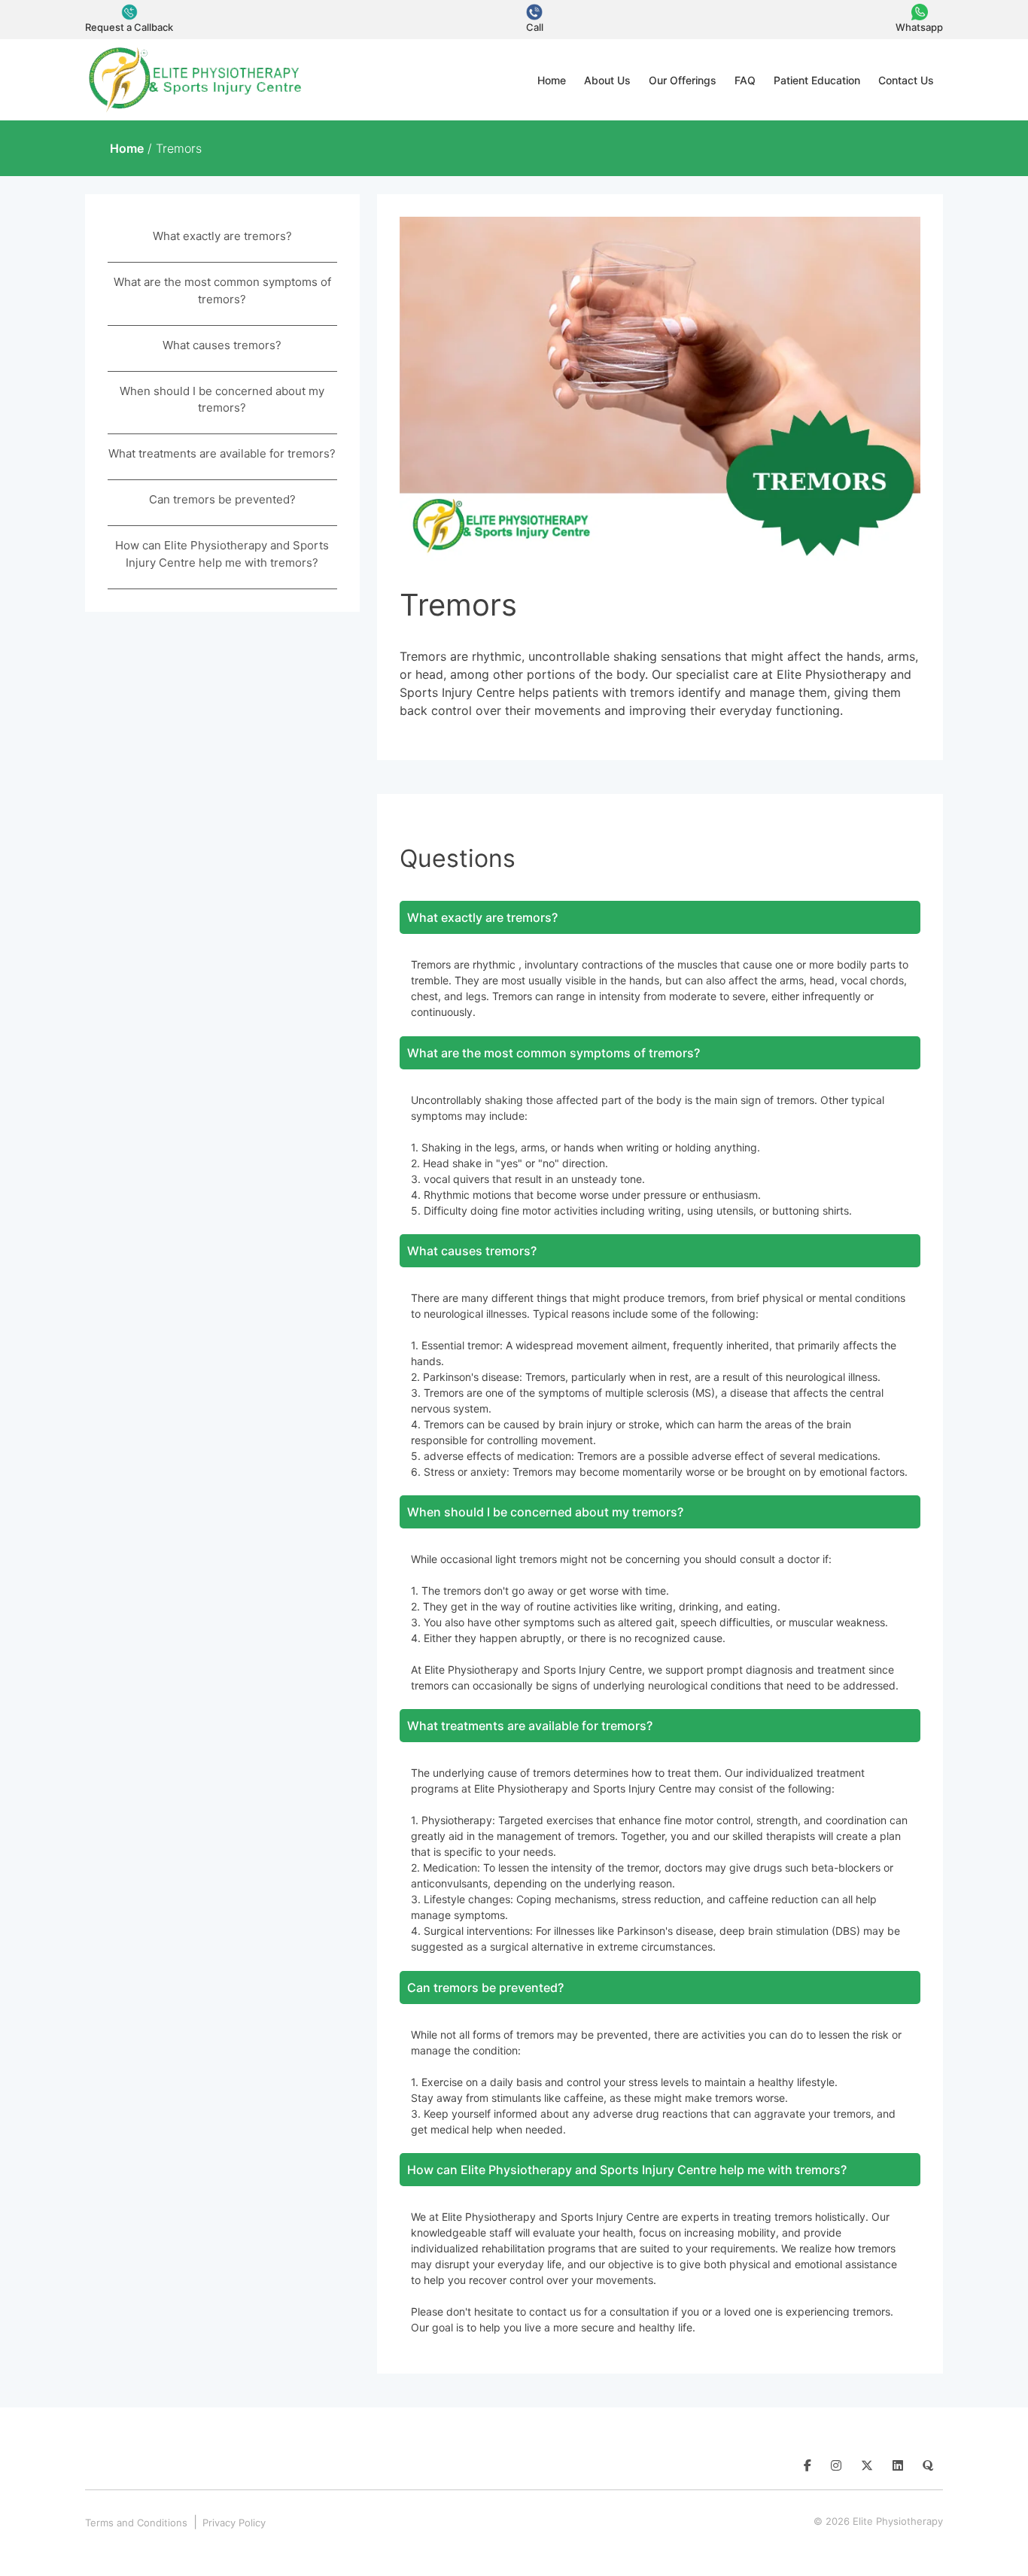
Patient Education (817, 80)
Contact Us (906, 80)
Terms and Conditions (136, 2523)
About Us (607, 80)
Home (552, 80)
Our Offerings (683, 80)
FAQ (745, 80)
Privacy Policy (234, 2523)
